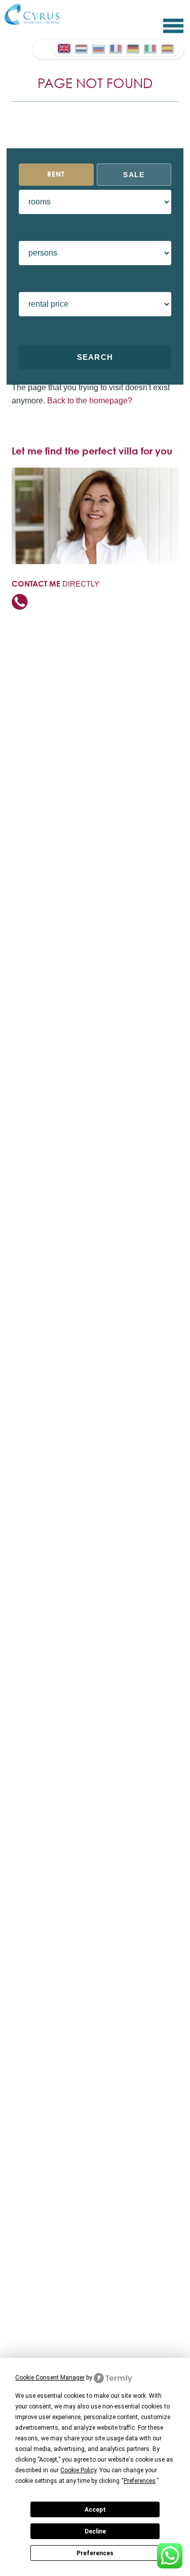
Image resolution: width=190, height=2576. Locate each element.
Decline (95, 2531)
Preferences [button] (140, 2481)
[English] (64, 48)
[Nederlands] (81, 48)
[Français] (116, 48)
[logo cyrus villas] (38, 14)
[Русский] (98, 48)
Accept (95, 2510)
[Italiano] (150, 48)
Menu (173, 26)
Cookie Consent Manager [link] (50, 2378)
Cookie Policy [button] (78, 2470)
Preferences (95, 2553)
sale (134, 175)
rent (56, 175)
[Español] (167, 48)
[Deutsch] (133, 48)
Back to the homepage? (90, 401)
